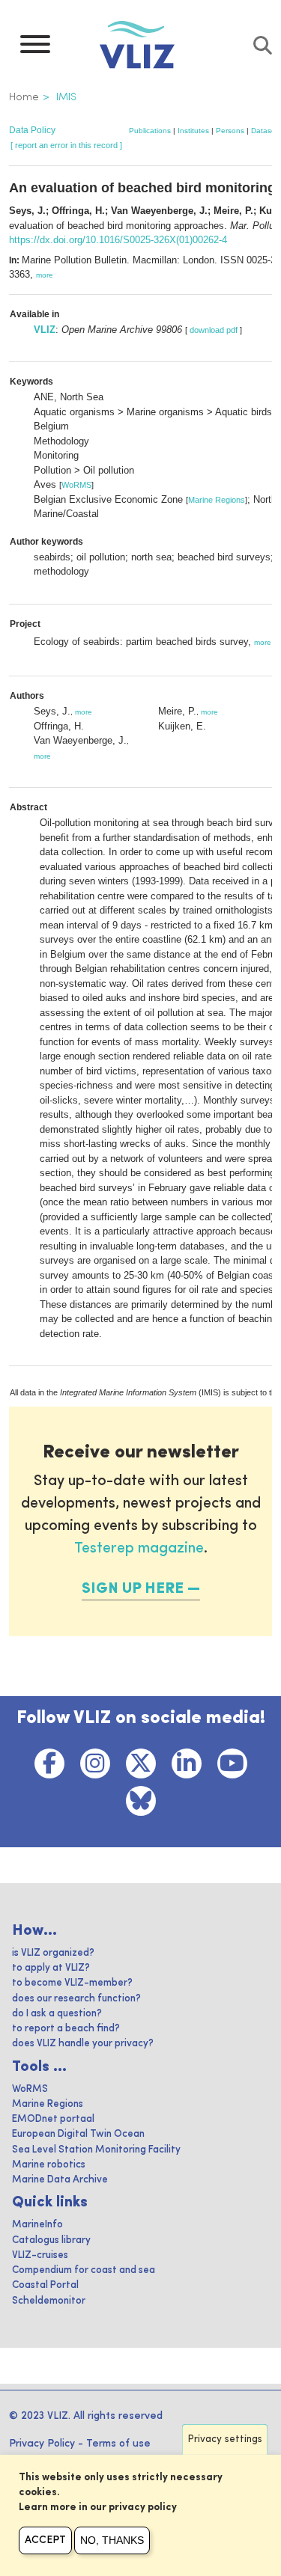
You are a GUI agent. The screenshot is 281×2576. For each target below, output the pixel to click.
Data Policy (32, 130)
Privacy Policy (42, 2444)
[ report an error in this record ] (66, 145)
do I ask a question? (57, 2014)
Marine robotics (49, 2165)
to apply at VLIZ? (51, 1968)
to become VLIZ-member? (72, 1983)
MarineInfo (37, 2225)
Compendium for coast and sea (84, 2270)
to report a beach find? (66, 2029)
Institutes (193, 131)
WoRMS (76, 485)
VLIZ (45, 330)
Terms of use (118, 2444)
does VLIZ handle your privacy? (83, 2044)
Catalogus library (51, 2240)
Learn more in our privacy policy (98, 2508)
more (45, 275)
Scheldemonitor (49, 2301)
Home (24, 97)
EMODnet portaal (53, 2119)
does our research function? (76, 1999)
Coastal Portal (45, 2285)
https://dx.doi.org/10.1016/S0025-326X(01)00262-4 (118, 240)
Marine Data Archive (60, 2180)
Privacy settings (225, 2439)
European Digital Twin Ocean (78, 2134)
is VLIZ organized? (53, 1953)
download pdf (214, 330)
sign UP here (133, 1589)
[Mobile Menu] (35, 48)
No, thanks (112, 2540)
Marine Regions (217, 500)
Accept (45, 2540)
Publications (150, 131)
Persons (230, 131)
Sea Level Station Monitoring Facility (96, 2150)
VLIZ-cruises (40, 2255)
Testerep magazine (139, 1549)
